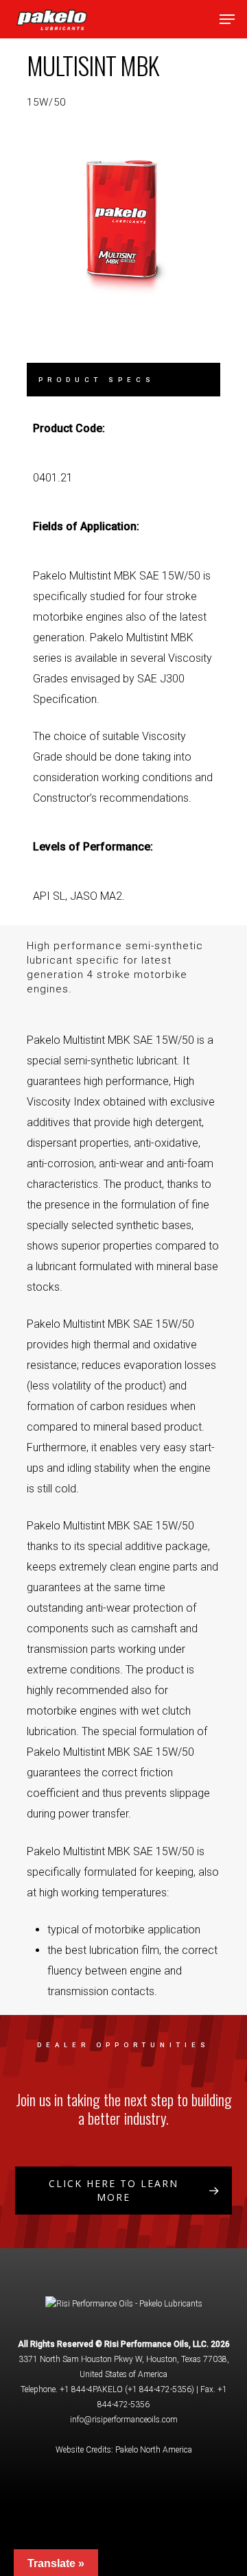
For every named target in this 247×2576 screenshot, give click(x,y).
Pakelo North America (154, 2450)
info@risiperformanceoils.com (124, 2420)
